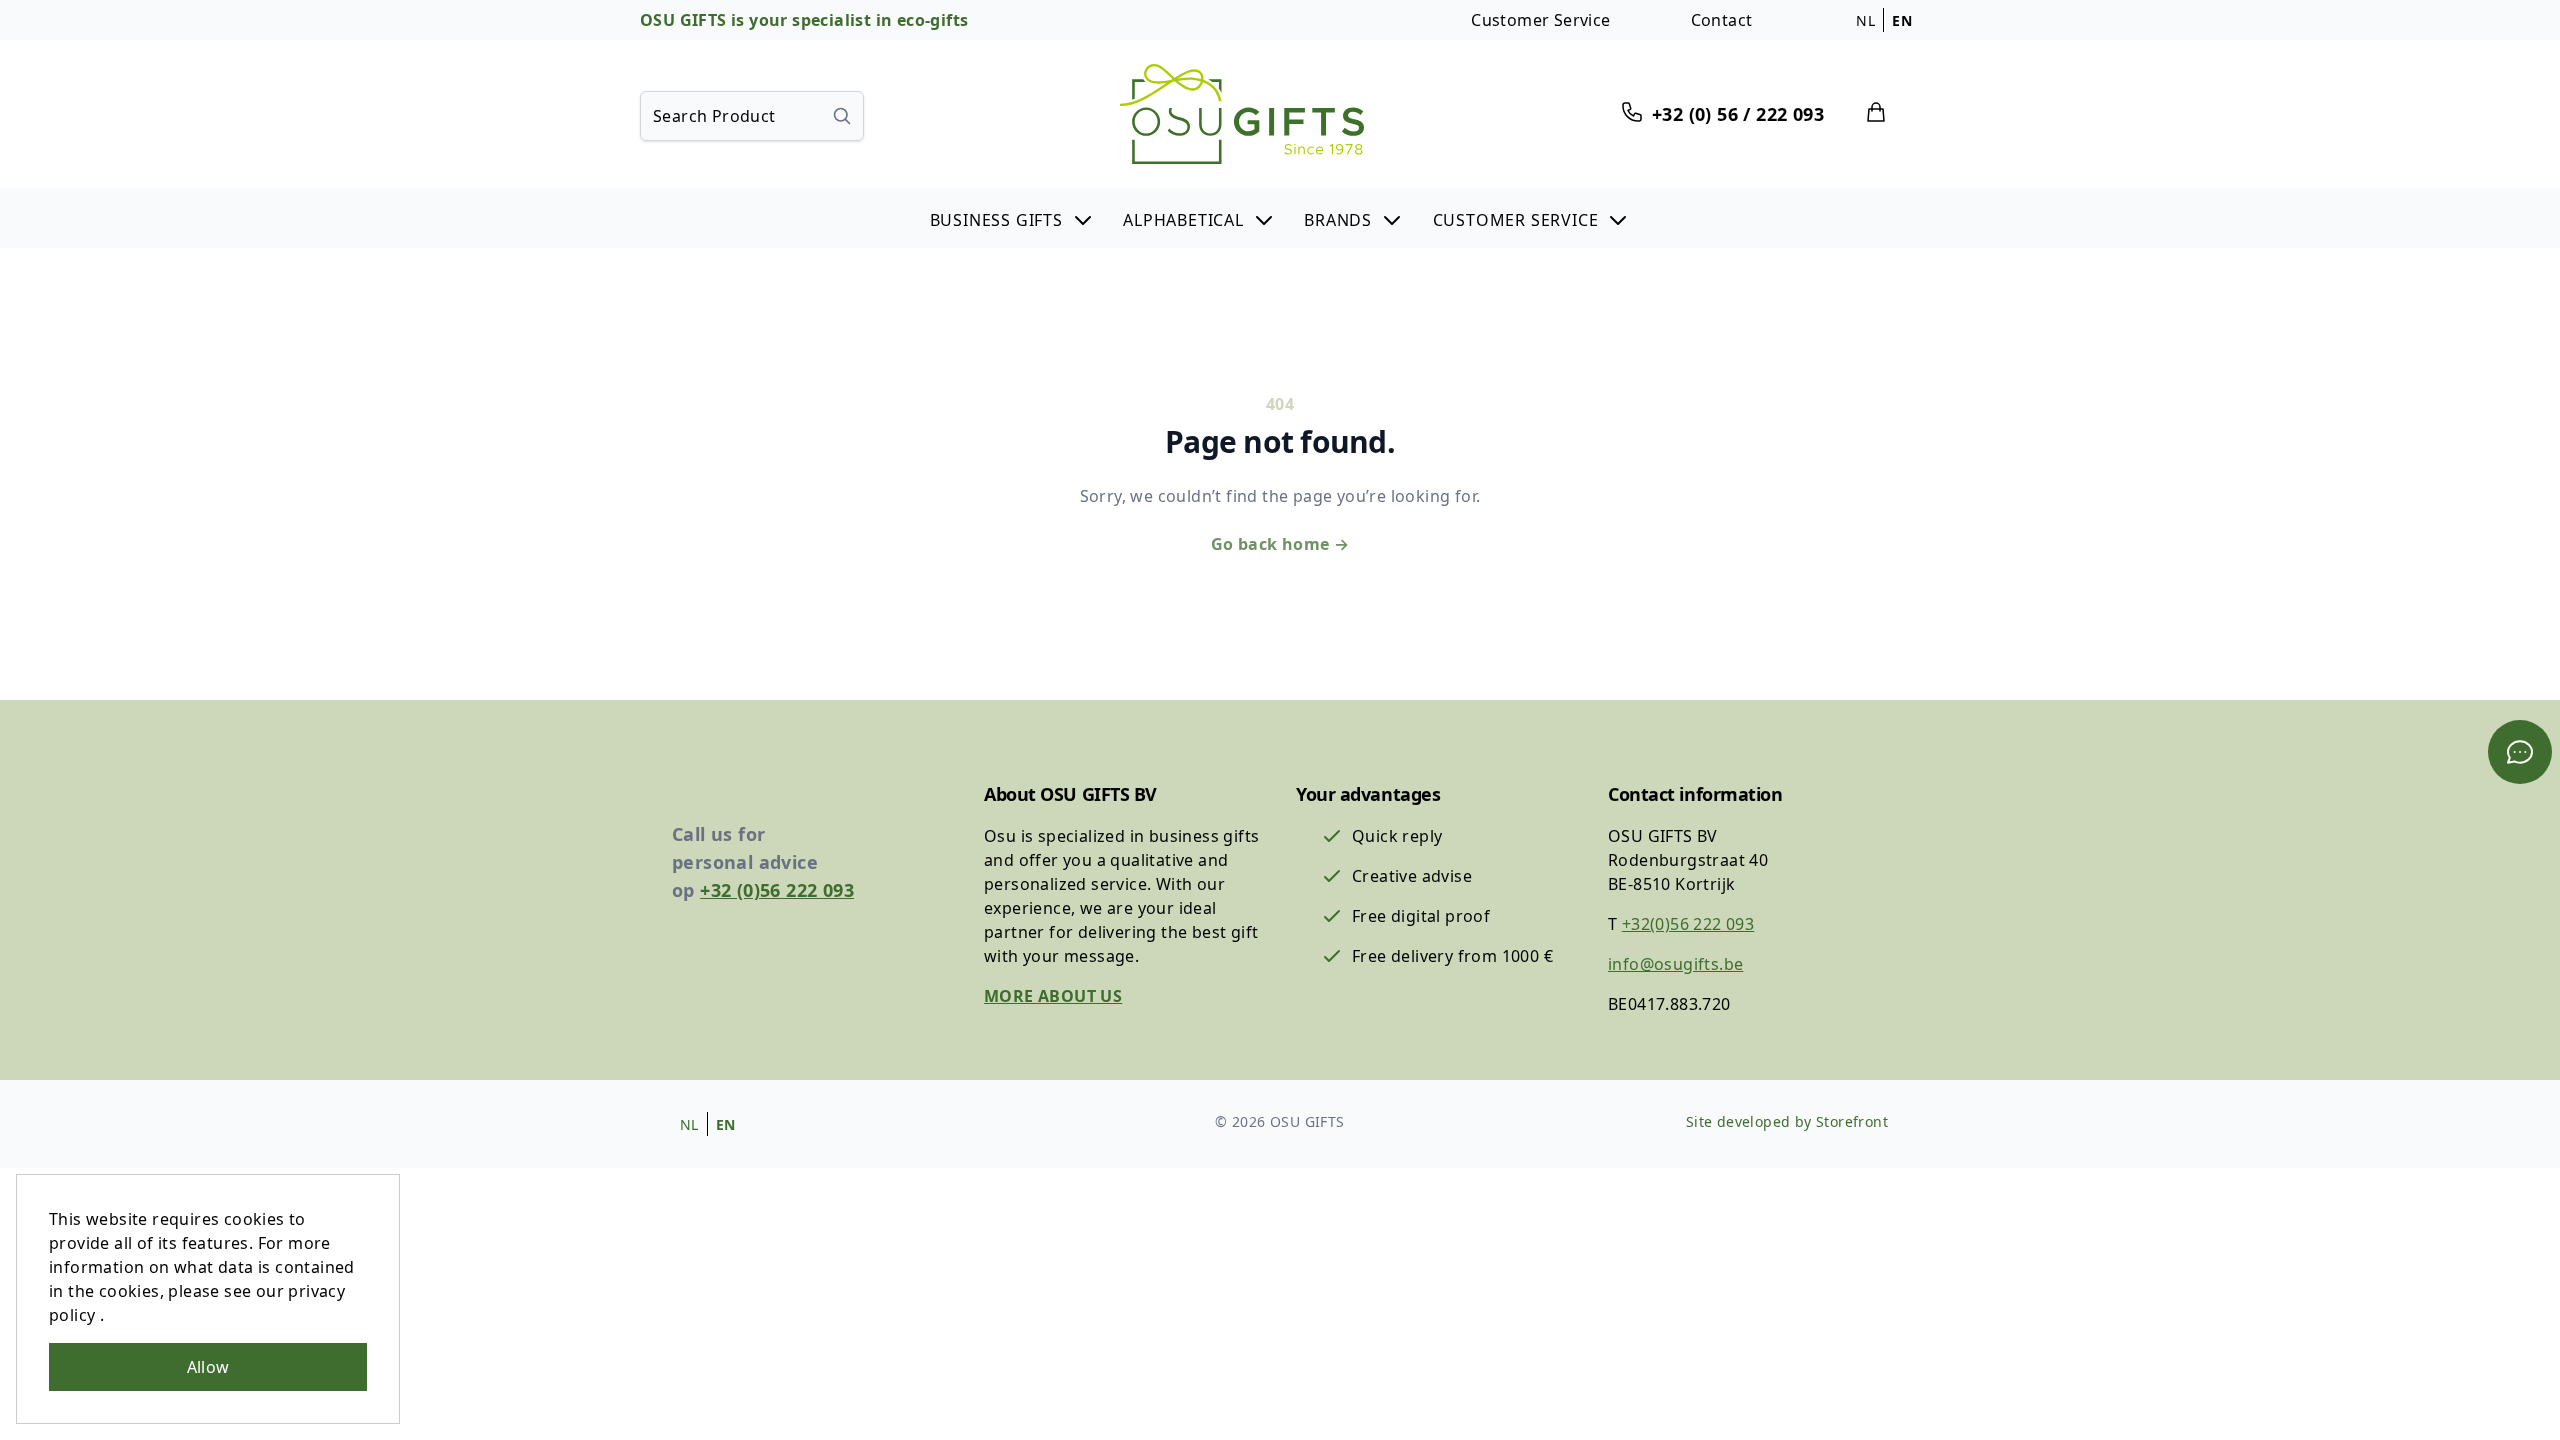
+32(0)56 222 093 (1688, 924)
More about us (1053, 996)
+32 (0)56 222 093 (777, 890)
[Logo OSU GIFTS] (1242, 114)
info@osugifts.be (1675, 964)
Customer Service (1540, 20)
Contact (1722, 20)
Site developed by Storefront (1787, 1121)
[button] (1012, 218)
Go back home (1280, 544)
